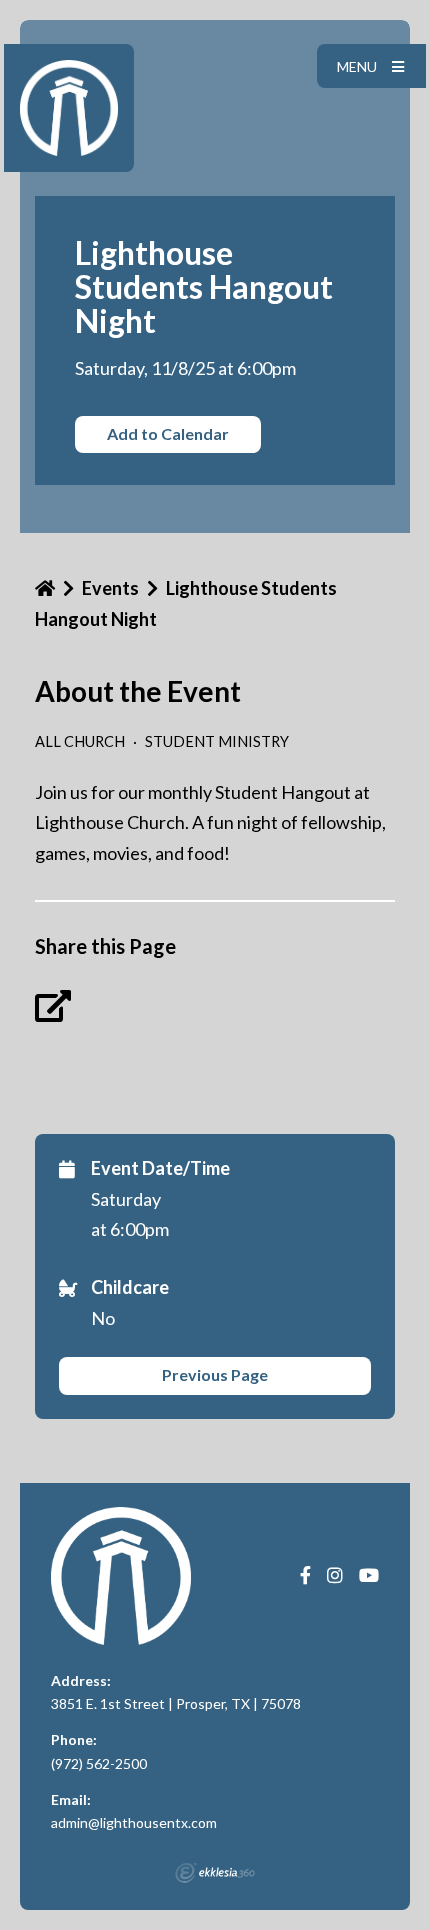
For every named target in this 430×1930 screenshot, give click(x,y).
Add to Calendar (168, 433)
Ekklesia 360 (215, 1873)
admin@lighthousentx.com (134, 1822)
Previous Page (215, 1374)
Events (110, 588)
